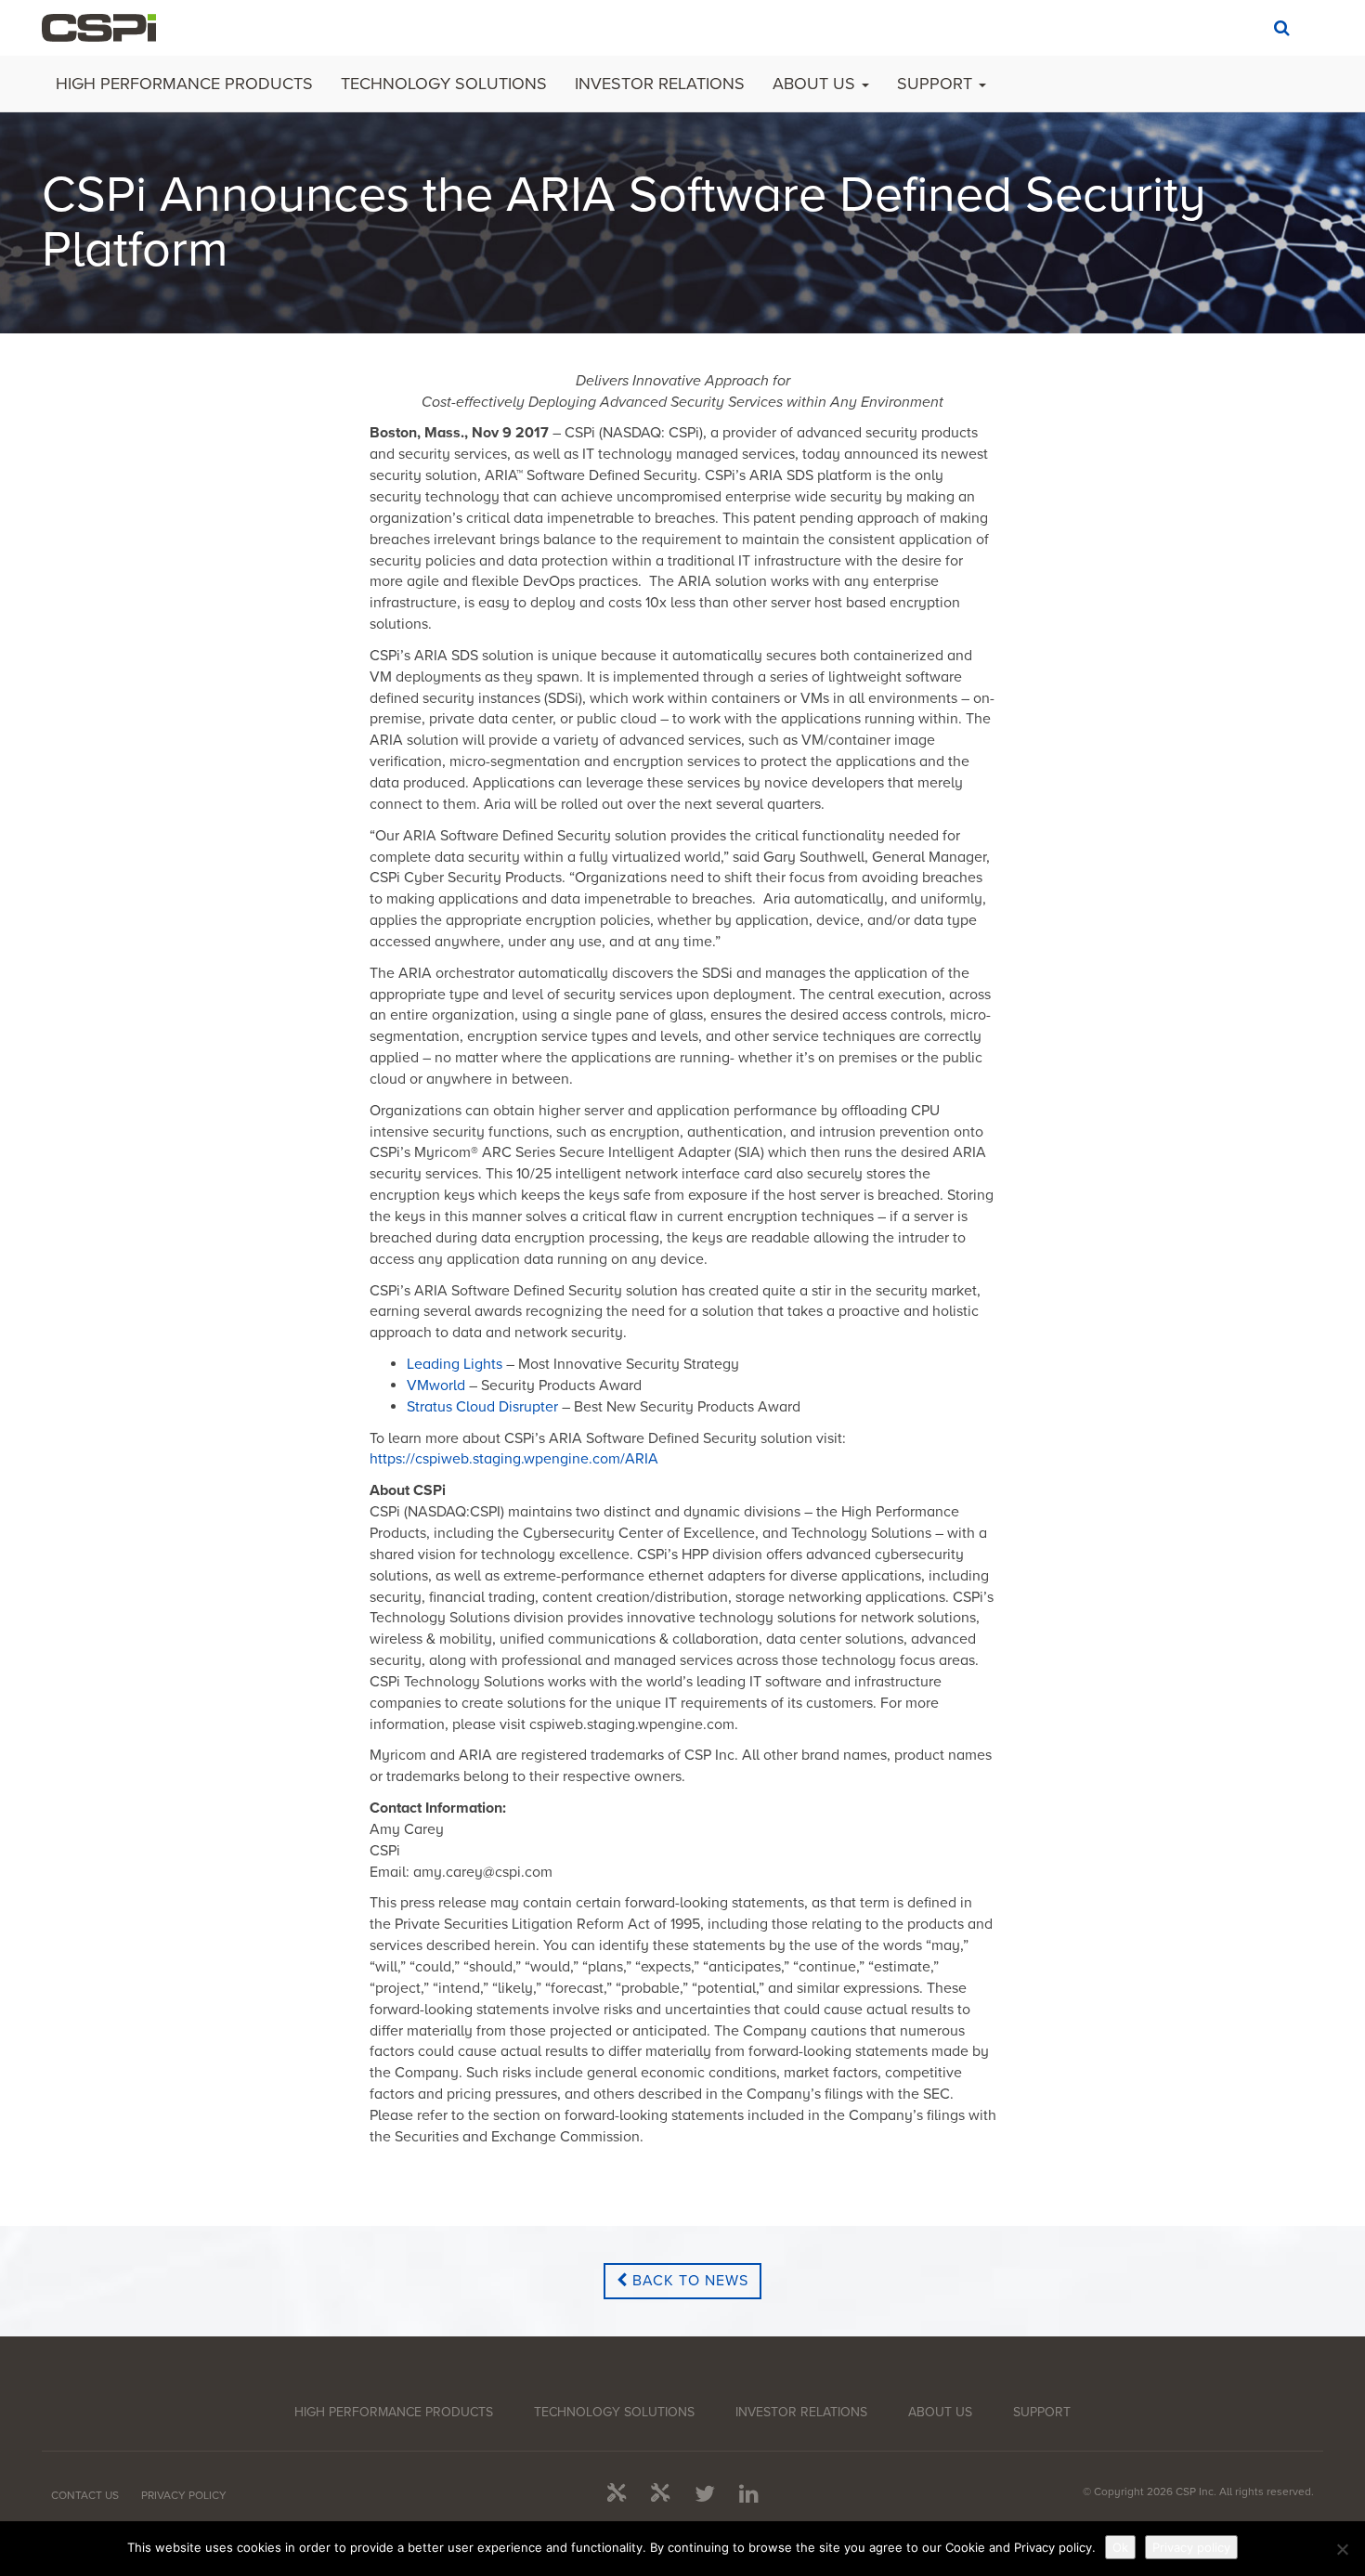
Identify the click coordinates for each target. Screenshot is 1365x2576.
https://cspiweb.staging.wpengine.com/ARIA (514, 1459)
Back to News (688, 2281)
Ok (1120, 2547)
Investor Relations (660, 84)
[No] (1342, 2549)
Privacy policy (1191, 2547)
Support (937, 84)
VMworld (436, 1386)
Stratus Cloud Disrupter (482, 1407)
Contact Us (85, 2495)
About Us (816, 84)
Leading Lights (456, 1364)
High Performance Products (184, 84)
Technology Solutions (444, 84)
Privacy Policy (184, 2495)
